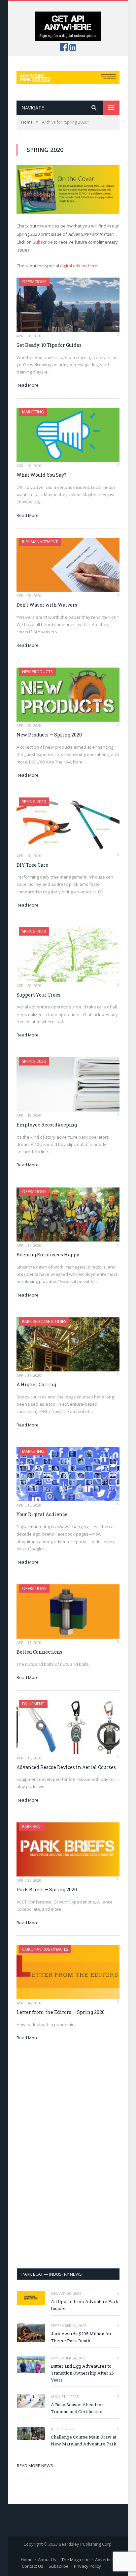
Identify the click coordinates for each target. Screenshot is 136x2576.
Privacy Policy (87, 2566)
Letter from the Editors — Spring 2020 (61, 2012)
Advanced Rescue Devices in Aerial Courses (66, 1767)
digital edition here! (79, 266)
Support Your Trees (38, 995)
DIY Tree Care (32, 865)
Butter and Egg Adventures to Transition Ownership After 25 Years (82, 2373)
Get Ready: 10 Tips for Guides (49, 345)
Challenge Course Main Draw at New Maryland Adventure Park (84, 2440)
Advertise (105, 2560)
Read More (28, 385)
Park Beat (32, 1827)
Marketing (33, 412)
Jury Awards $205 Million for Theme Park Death (81, 2337)
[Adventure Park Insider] (68, 76)
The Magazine (76, 2560)
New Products (37, 672)
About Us (47, 2560)
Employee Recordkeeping (47, 1125)
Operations (34, 282)
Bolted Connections (39, 1652)
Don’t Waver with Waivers (47, 605)
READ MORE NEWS (35, 2466)
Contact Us (33, 2566)
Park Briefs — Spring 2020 (47, 1889)
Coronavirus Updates (45, 1949)
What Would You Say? (41, 475)
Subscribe (43, 242)
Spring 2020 (34, 802)
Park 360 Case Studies (44, 1321)
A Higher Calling (36, 1384)
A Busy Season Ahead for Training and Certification (77, 2408)
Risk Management (40, 542)
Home (27, 2560)
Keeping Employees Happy (48, 1255)
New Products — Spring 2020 (49, 735)
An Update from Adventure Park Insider (85, 2305)
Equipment (33, 1704)
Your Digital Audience (42, 1514)
